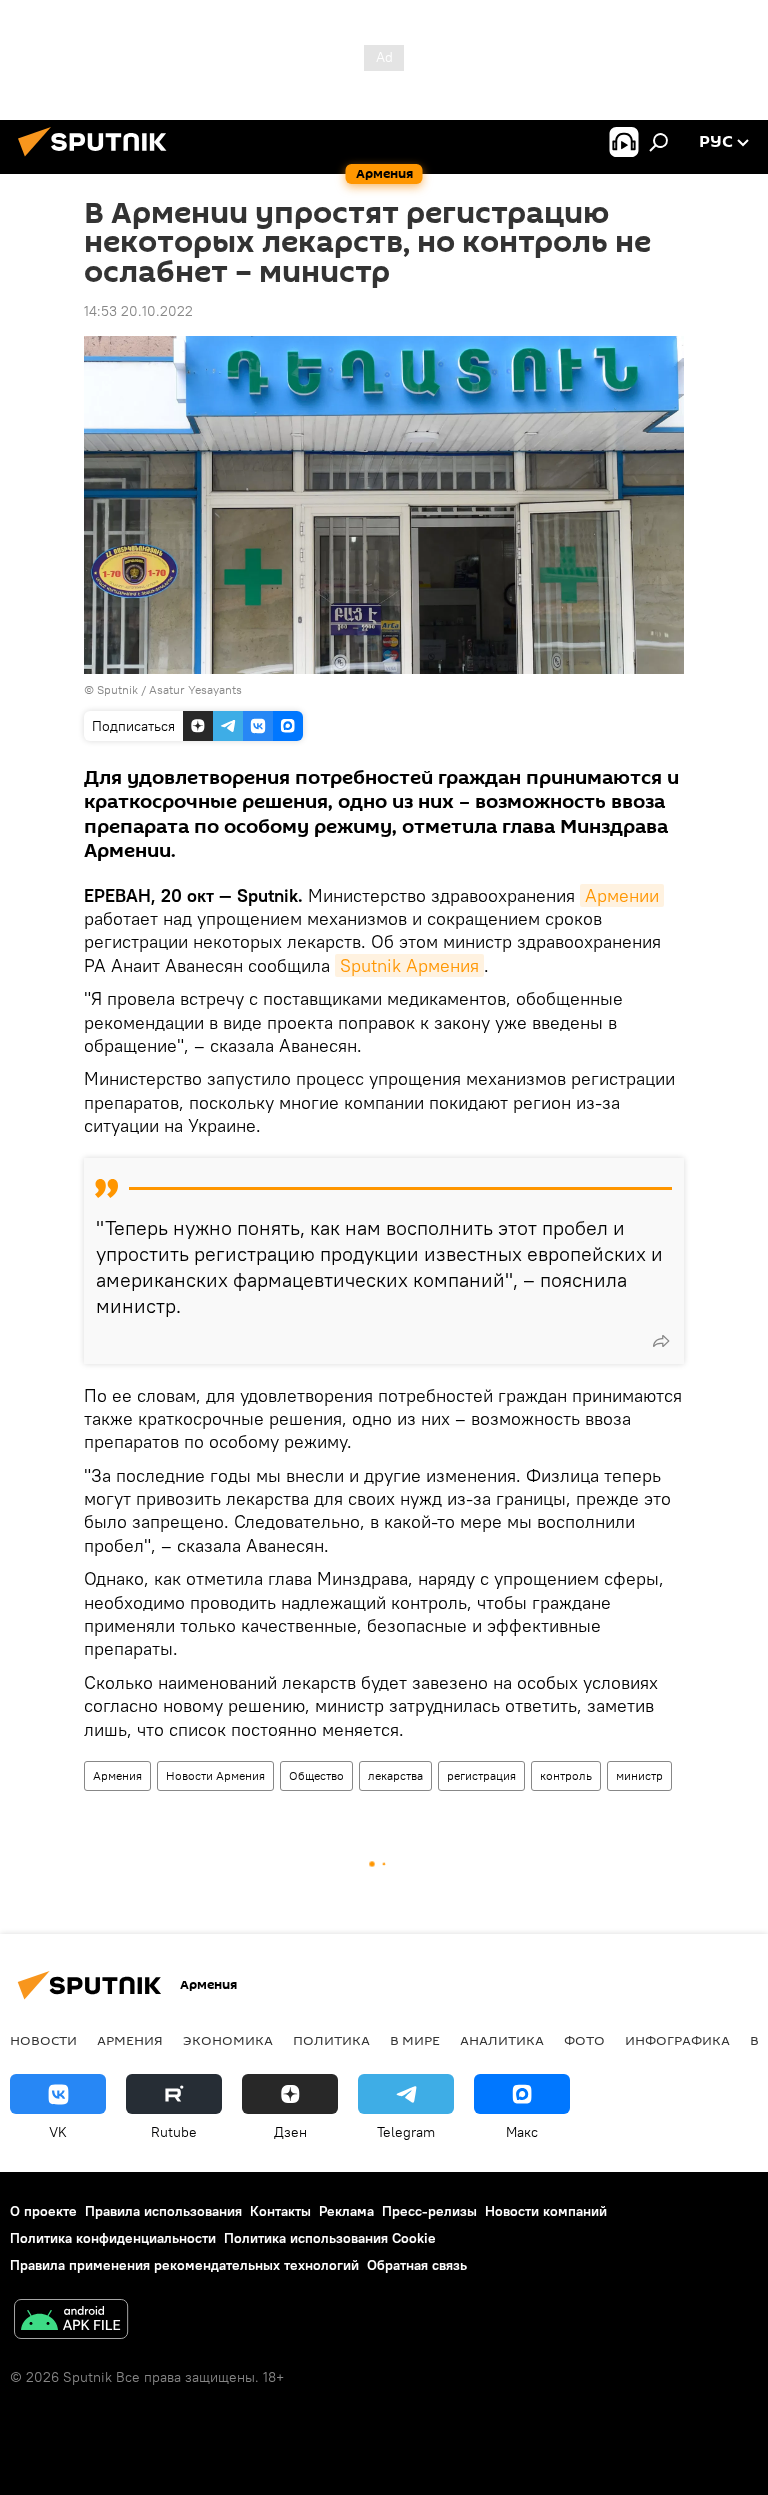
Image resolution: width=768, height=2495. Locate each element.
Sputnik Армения (409, 965)
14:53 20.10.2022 (138, 311)
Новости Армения (215, 1775)
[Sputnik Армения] (98, 159)
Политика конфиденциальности (113, 2238)
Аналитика (502, 2040)
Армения (117, 1775)
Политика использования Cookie (330, 2238)
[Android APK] (71, 2321)
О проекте (43, 2211)
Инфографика (677, 2040)
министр (639, 1775)
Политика (331, 2040)
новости (43, 2040)
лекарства (395, 1775)
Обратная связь (417, 2265)
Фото (584, 2040)
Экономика (228, 2040)
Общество (316, 1775)
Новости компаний (546, 2211)
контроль (566, 1775)
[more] (661, 1341)
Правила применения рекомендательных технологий (184, 2265)
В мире (415, 2040)
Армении (622, 895)
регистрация (481, 1775)
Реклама (346, 2211)
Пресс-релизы (429, 2211)
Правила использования (163, 2211)
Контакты (280, 2211)
